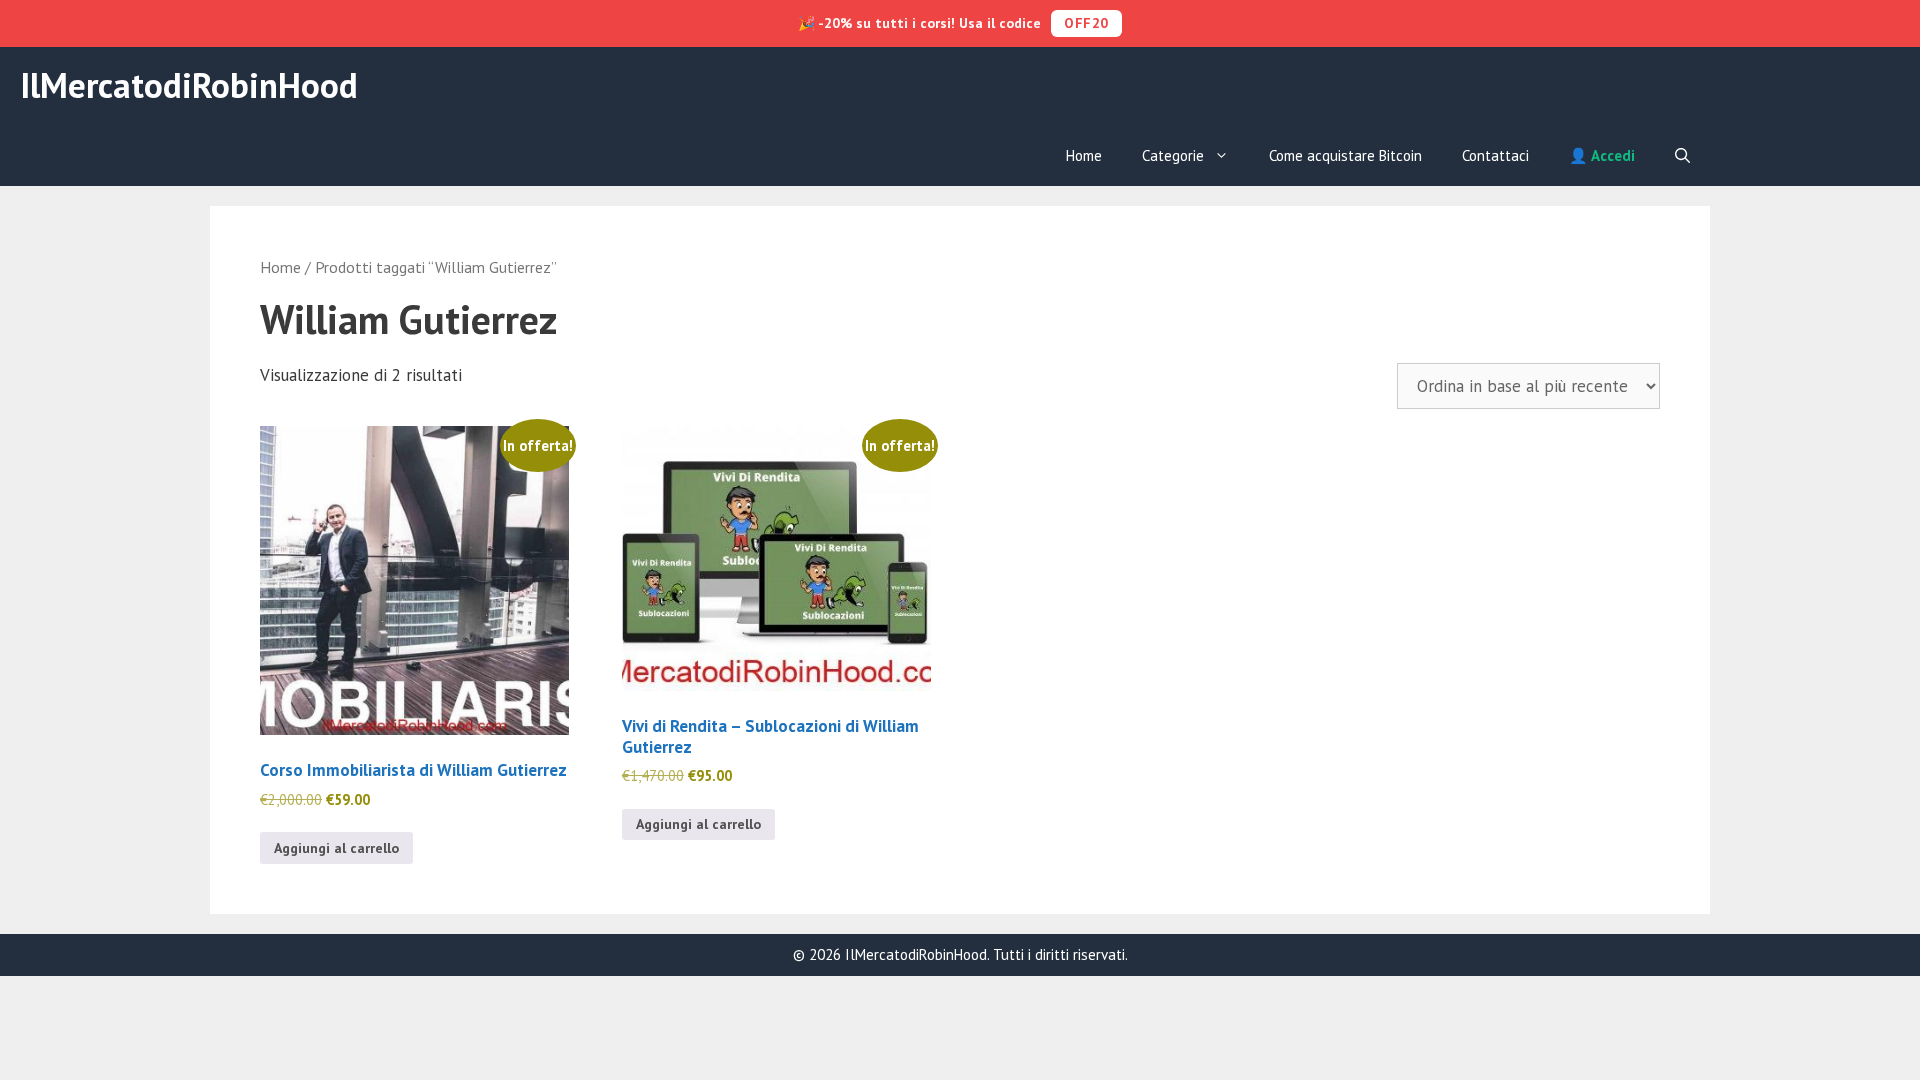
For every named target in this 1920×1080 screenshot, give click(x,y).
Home (1084, 155)
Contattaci (1495, 155)
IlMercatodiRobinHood (189, 85)
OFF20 (1086, 23)
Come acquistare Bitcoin (1345, 155)
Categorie (1173, 155)
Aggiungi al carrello (336, 848)
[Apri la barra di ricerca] (1682, 156)
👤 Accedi (1602, 155)
